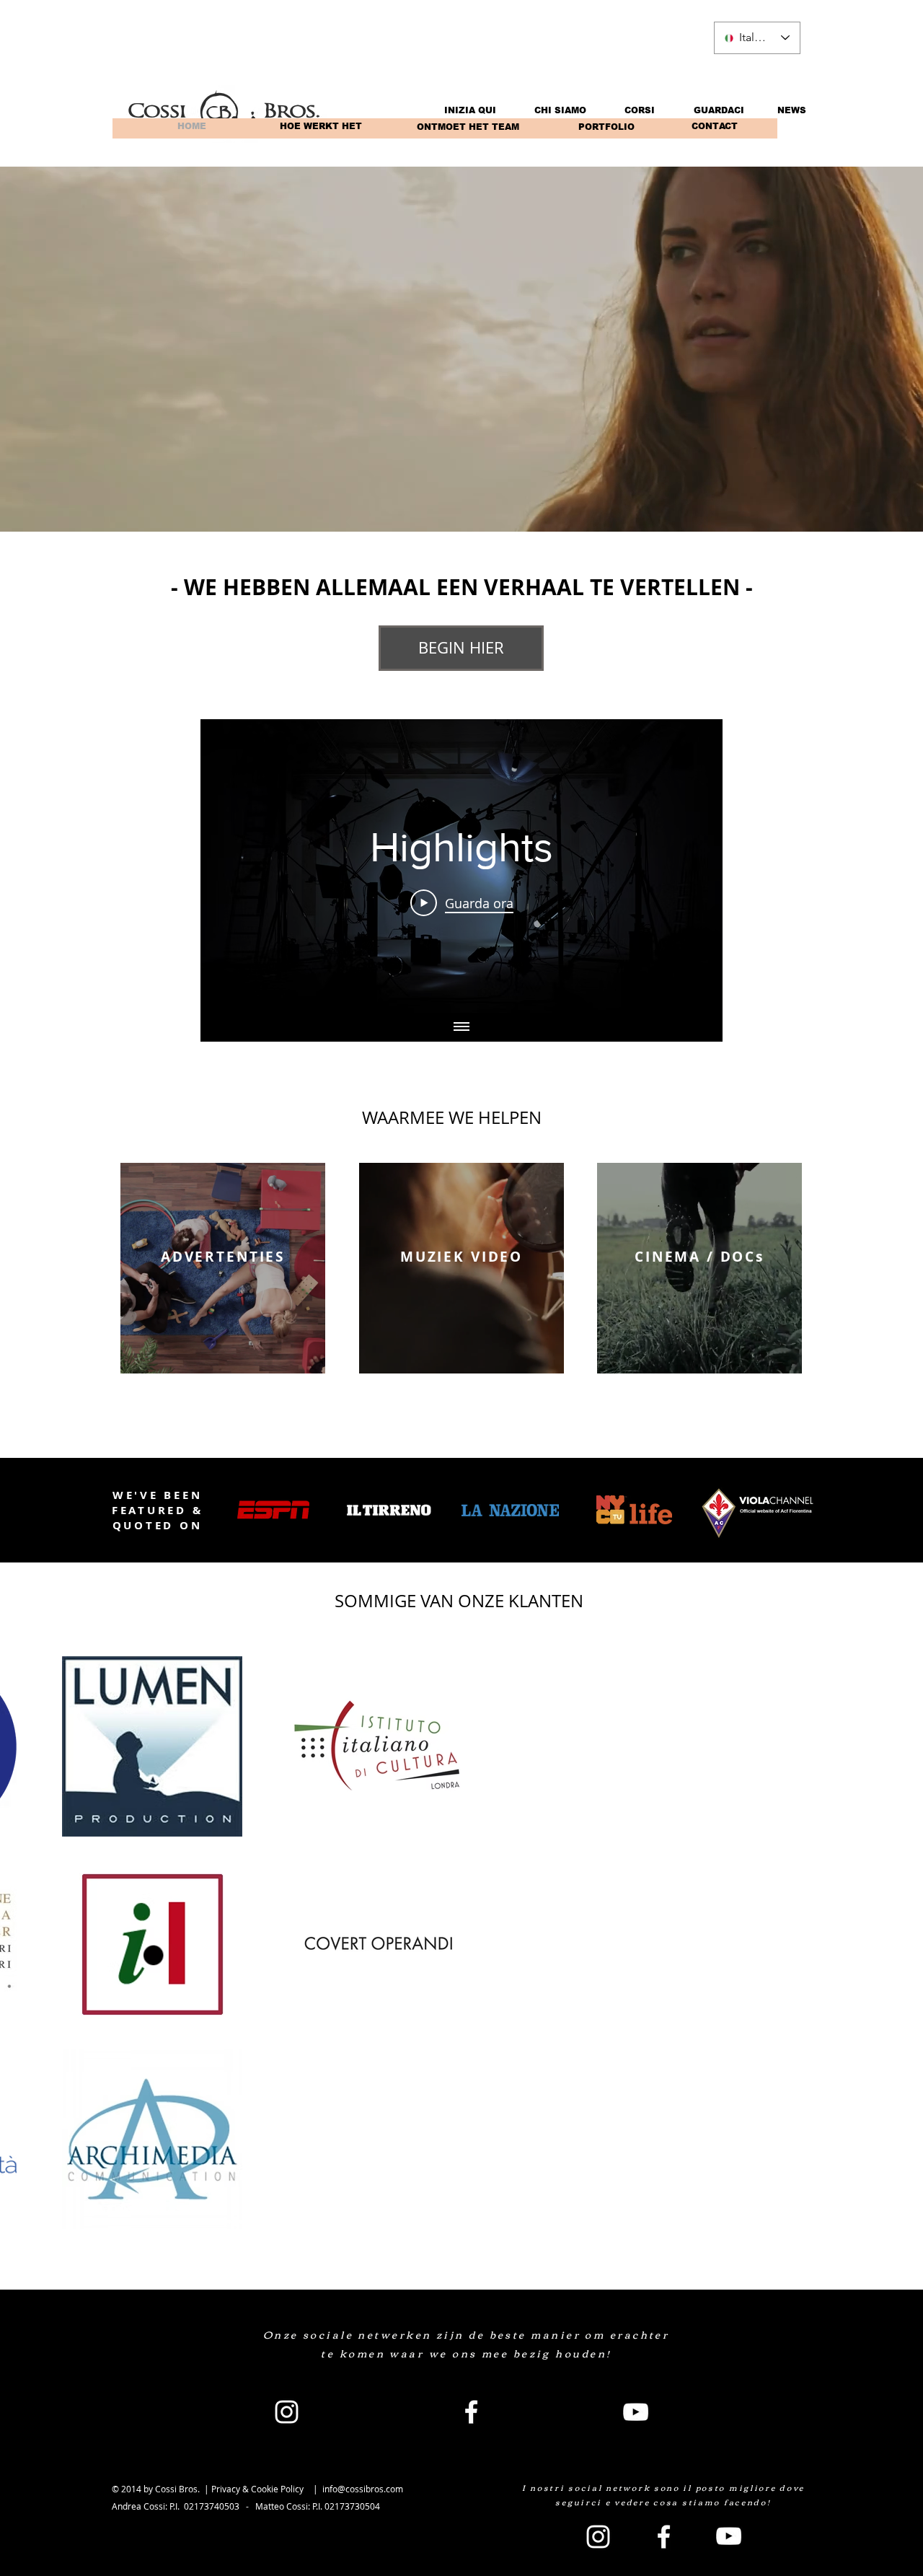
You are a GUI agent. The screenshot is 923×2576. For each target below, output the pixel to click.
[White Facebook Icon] (471, 2412)
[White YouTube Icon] (636, 2412)
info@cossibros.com (363, 2489)
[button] (191, 126)
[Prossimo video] (693, 866)
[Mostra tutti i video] (461, 1027)
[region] (223, 1268)
